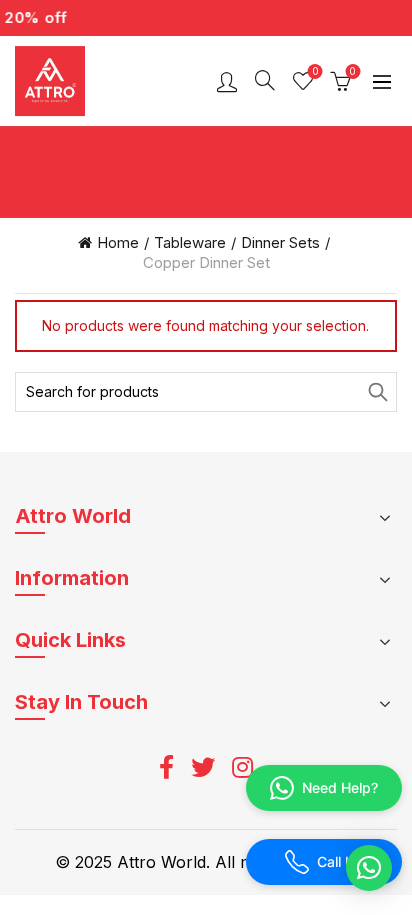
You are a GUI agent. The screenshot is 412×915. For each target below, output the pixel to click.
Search (377, 392)
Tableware (190, 242)
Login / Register (227, 81)
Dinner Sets (280, 242)
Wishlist (315, 71)
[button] (369, 868)
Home (118, 242)
